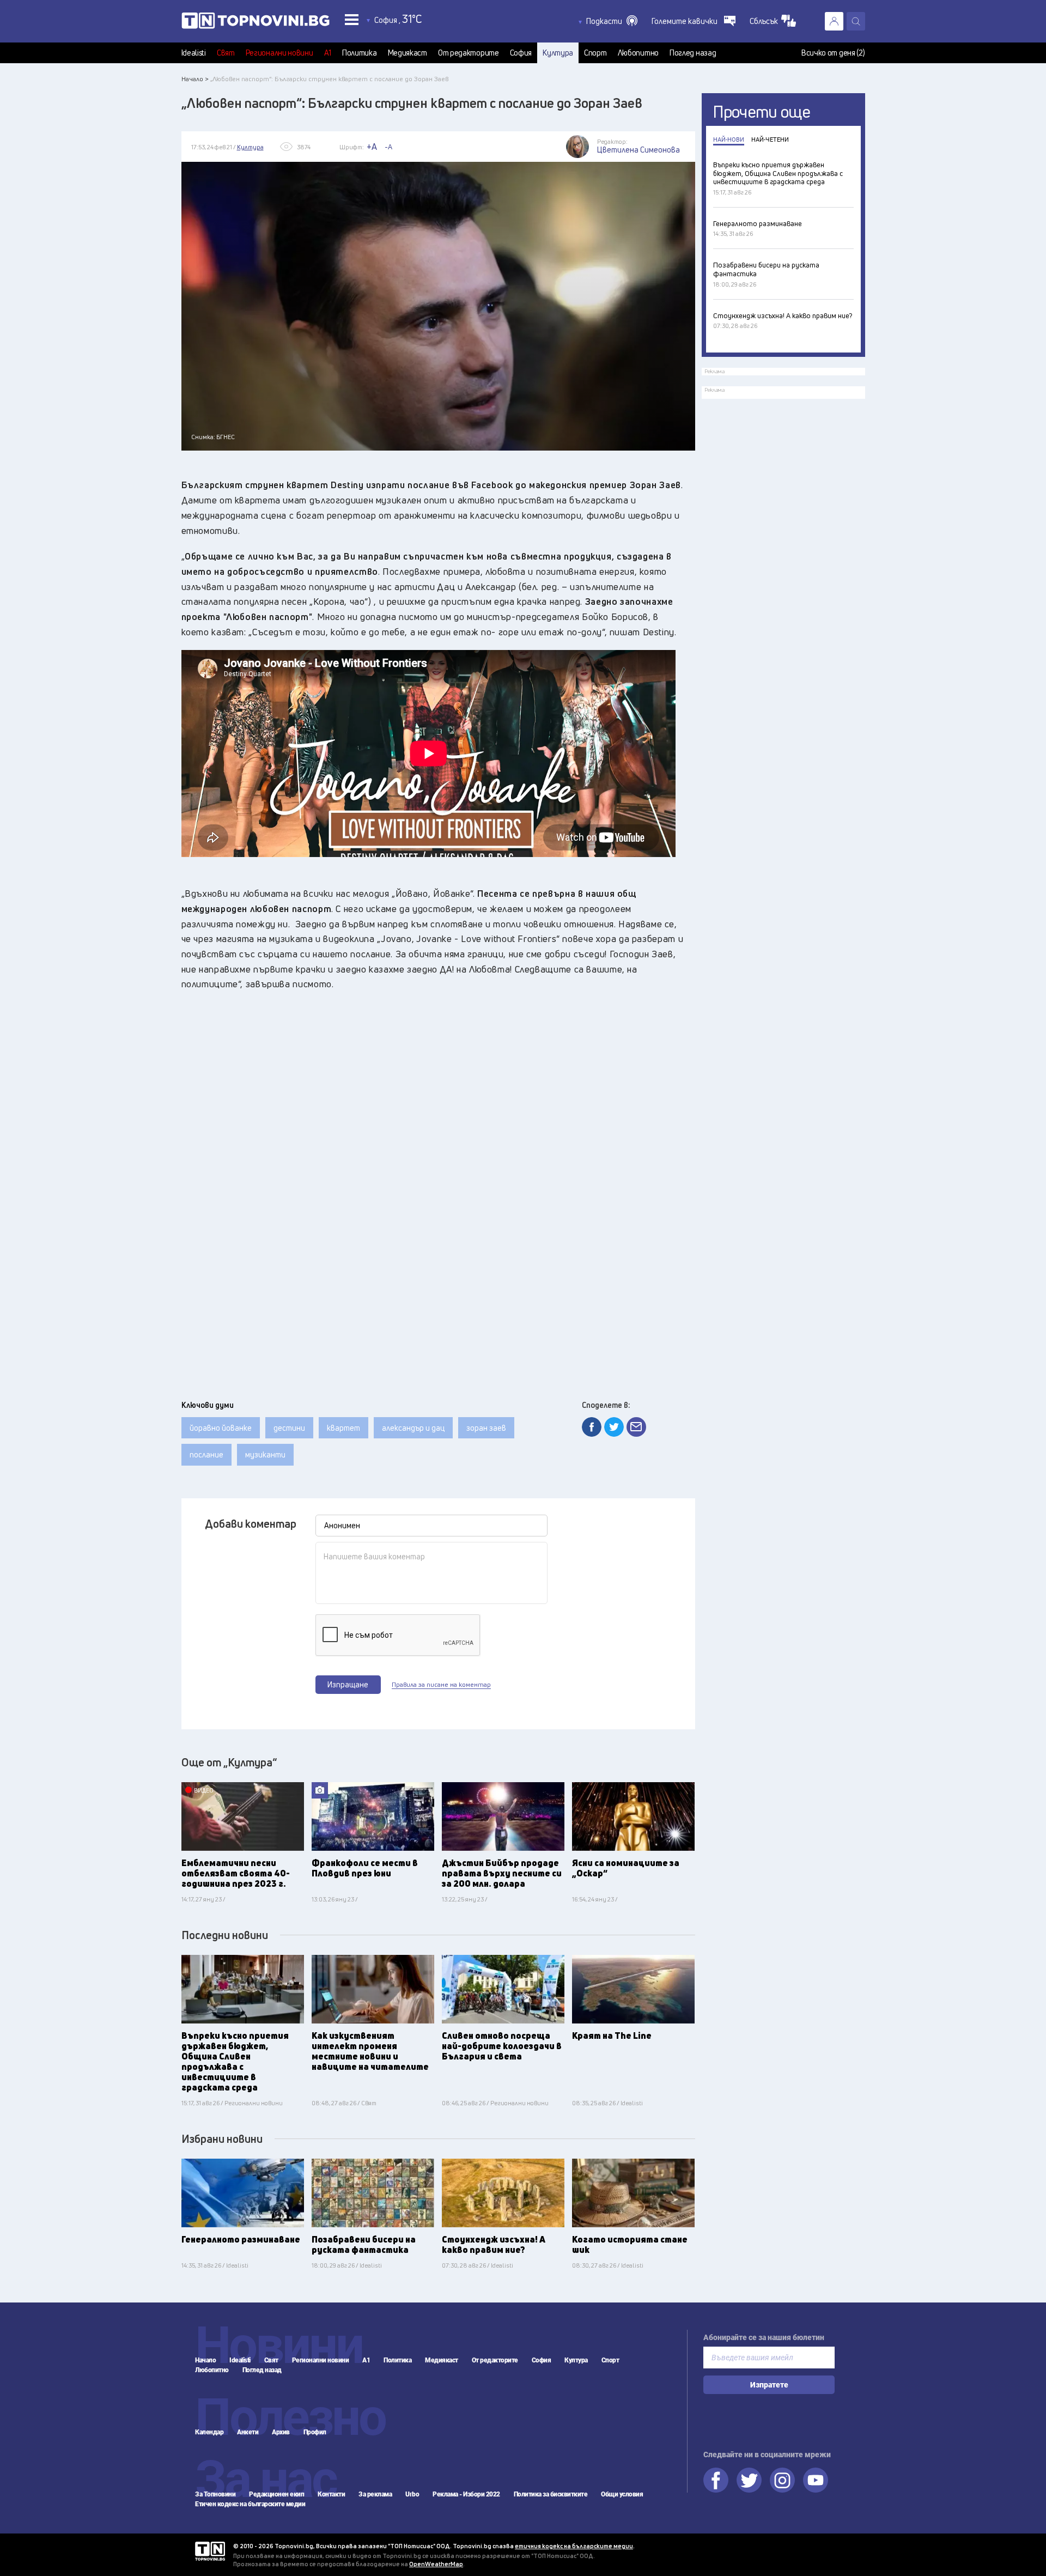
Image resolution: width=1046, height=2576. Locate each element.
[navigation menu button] (352, 19)
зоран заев (486, 1428)
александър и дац (413, 1428)
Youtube (816, 2480)
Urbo (412, 2494)
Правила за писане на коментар (441, 1685)
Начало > (195, 79)
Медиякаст (408, 53)
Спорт (595, 53)
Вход (834, 21)
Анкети (248, 2432)
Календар (209, 2432)
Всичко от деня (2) (833, 53)
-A (388, 147)
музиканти (265, 1454)
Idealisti (194, 53)
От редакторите (469, 53)
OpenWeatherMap (436, 2564)
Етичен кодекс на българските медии (250, 2504)
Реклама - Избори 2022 (466, 2494)
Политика (360, 53)
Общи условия (622, 2494)
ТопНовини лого (256, 23)
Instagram (782, 2480)
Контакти (331, 2494)
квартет (343, 1428)
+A (372, 147)
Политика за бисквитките (551, 2494)
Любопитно (638, 53)
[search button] (856, 21)
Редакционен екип (276, 2494)
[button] (612, 21)
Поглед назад (693, 53)
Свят (226, 53)
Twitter (749, 2480)
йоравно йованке (221, 1428)
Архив (281, 2432)
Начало (205, 2360)
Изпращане (348, 1684)
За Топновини (215, 2494)
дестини (289, 1428)
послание (206, 1454)
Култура (558, 53)
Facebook (716, 2480)
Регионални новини (279, 53)
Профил (315, 2432)
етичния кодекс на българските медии (574, 2546)
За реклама (375, 2494)
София (521, 53)
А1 (328, 53)
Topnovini (210, 2551)
